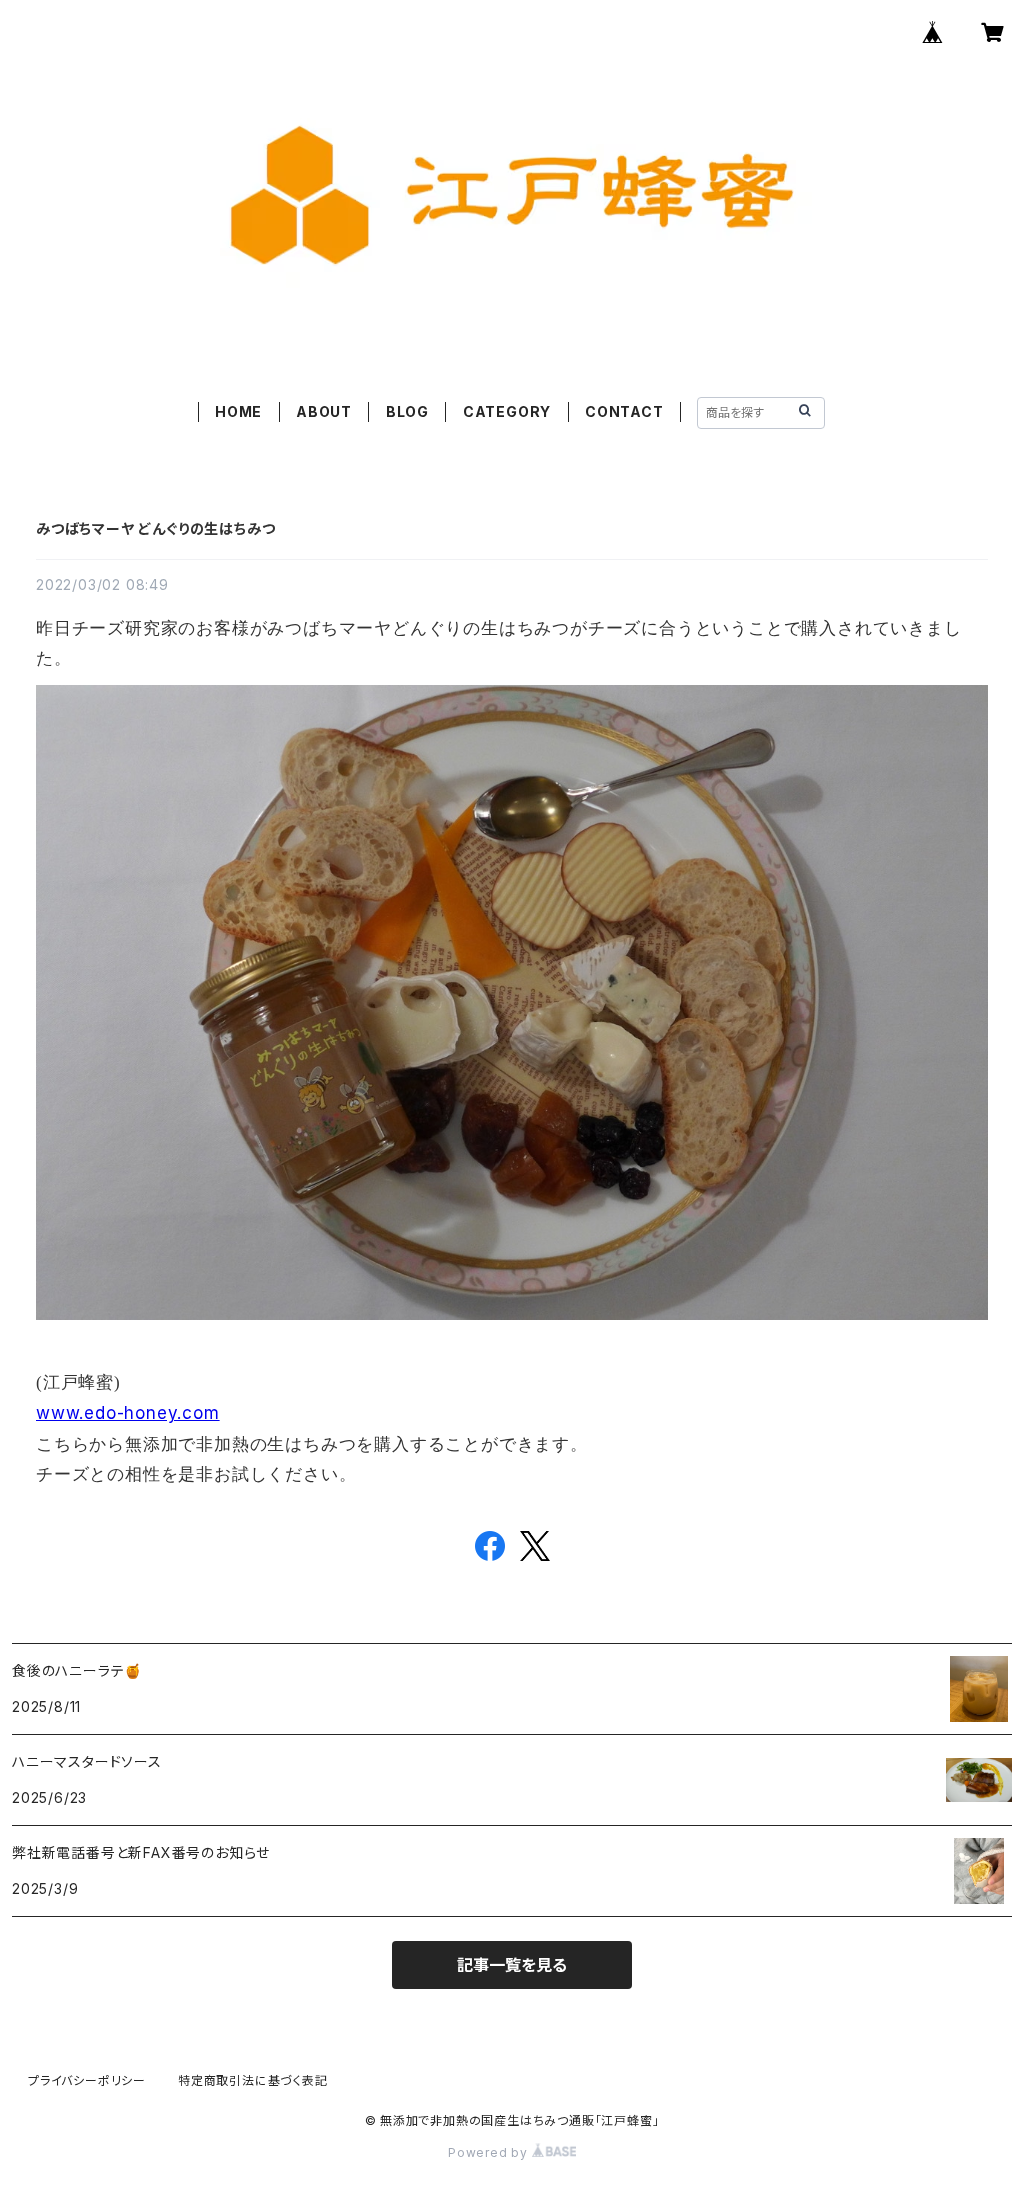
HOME (238, 411)
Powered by (490, 2152)
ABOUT (324, 411)
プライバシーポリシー (87, 2080)
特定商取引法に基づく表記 (253, 2080)
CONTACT (624, 411)
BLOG (407, 411)
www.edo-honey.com (128, 1413)
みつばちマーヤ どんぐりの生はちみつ (155, 528)
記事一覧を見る (512, 1965)
